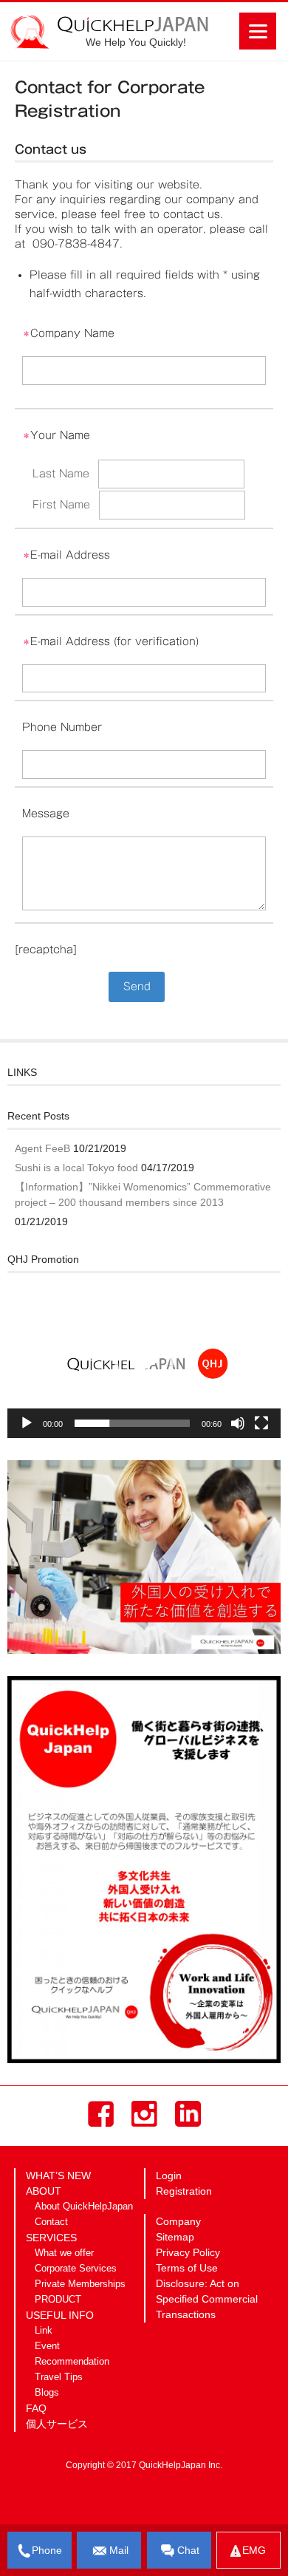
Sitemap (175, 2237)
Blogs (47, 2393)
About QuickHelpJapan (84, 2207)
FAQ (36, 2408)
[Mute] (238, 1423)
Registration (184, 2191)
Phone (47, 2550)
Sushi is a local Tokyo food (76, 1168)
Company (178, 2221)
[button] (144, 1361)
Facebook (101, 2114)
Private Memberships (80, 2284)
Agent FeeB (42, 1148)
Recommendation (72, 2362)
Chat (188, 2550)
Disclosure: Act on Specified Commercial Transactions (207, 2299)
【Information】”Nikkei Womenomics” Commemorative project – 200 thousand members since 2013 (143, 1195)
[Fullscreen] (261, 1423)
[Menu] (258, 31)
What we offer (64, 2253)
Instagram (144, 2114)
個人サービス (57, 2424)
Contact (51, 2222)
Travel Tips (59, 2377)
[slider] (132, 1423)
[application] (144, 1361)
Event (47, 2346)
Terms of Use (187, 2268)
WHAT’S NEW (58, 2175)
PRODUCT (58, 2300)
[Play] (27, 1423)
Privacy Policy (188, 2252)
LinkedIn (188, 2114)
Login (169, 2175)
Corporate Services (76, 2269)
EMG (254, 2550)
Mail (119, 2550)
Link (44, 2331)
